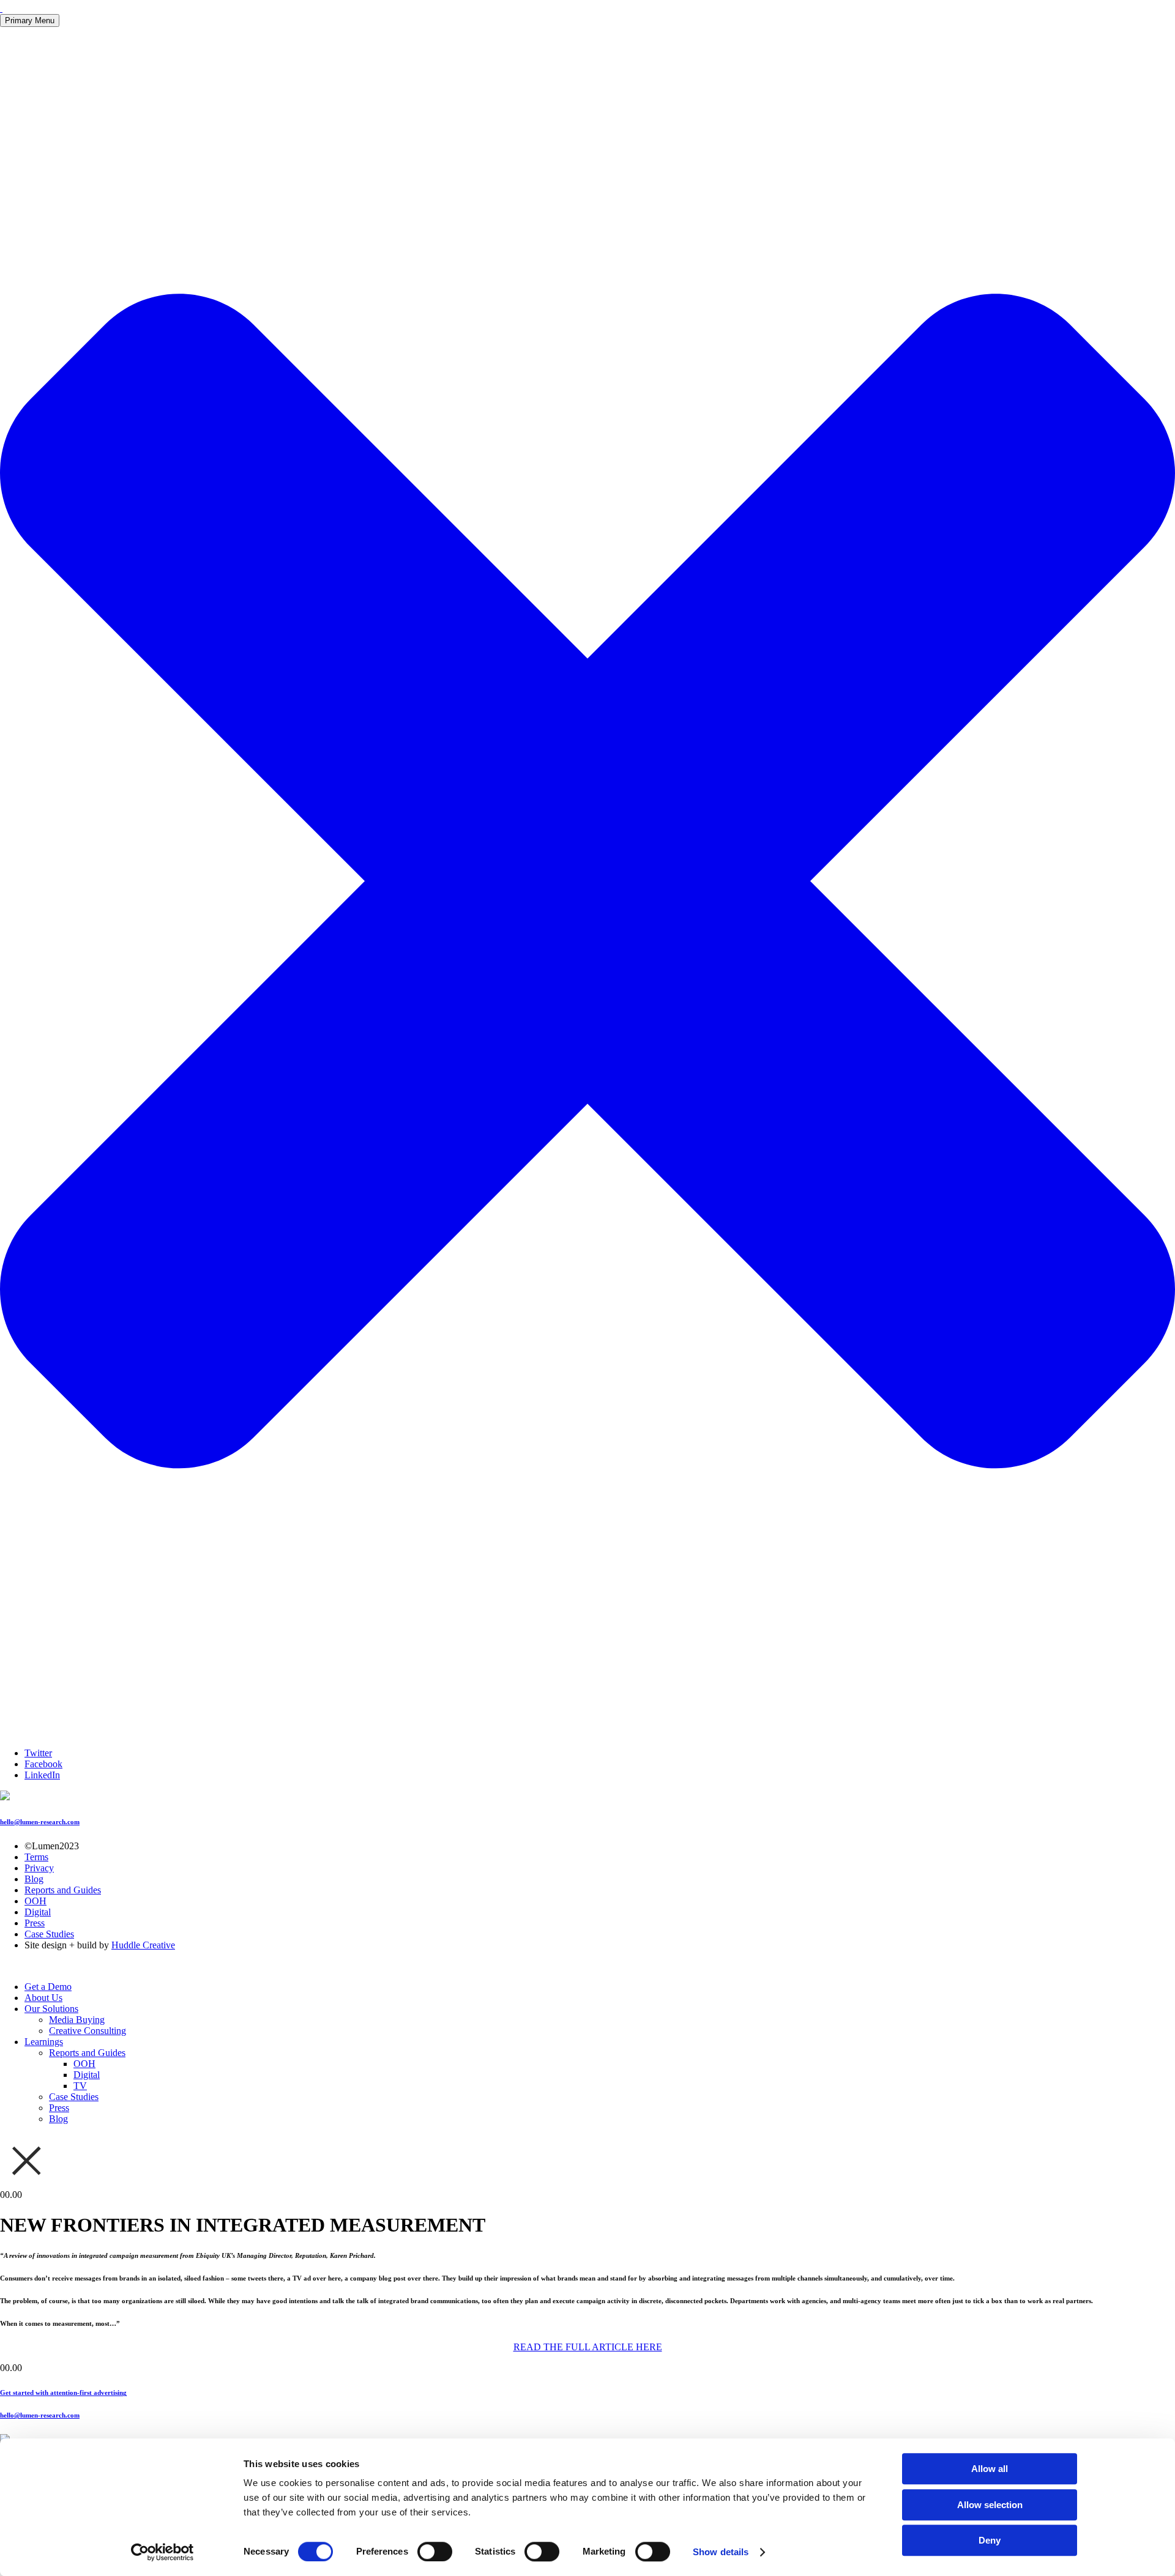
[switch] (435, 2552)
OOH (35, 1901)
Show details (721, 2552)
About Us (43, 1998)
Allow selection (990, 2505)
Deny (990, 2540)
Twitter (38, 1753)
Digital (38, 1912)
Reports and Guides (63, 1890)
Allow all (990, 2469)
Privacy (39, 1868)
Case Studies (49, 1934)
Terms (36, 1857)
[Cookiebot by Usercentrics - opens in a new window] (162, 2552)
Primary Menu (30, 20)
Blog (34, 1879)
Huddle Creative (143, 1945)
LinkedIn (42, 1775)
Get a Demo (48, 1987)
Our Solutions (51, 2009)
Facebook (43, 1764)
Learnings (44, 2042)
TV (80, 2086)
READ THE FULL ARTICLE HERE (588, 2347)
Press (35, 1923)
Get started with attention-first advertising (63, 2392)
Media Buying (77, 2020)
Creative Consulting (88, 2031)
